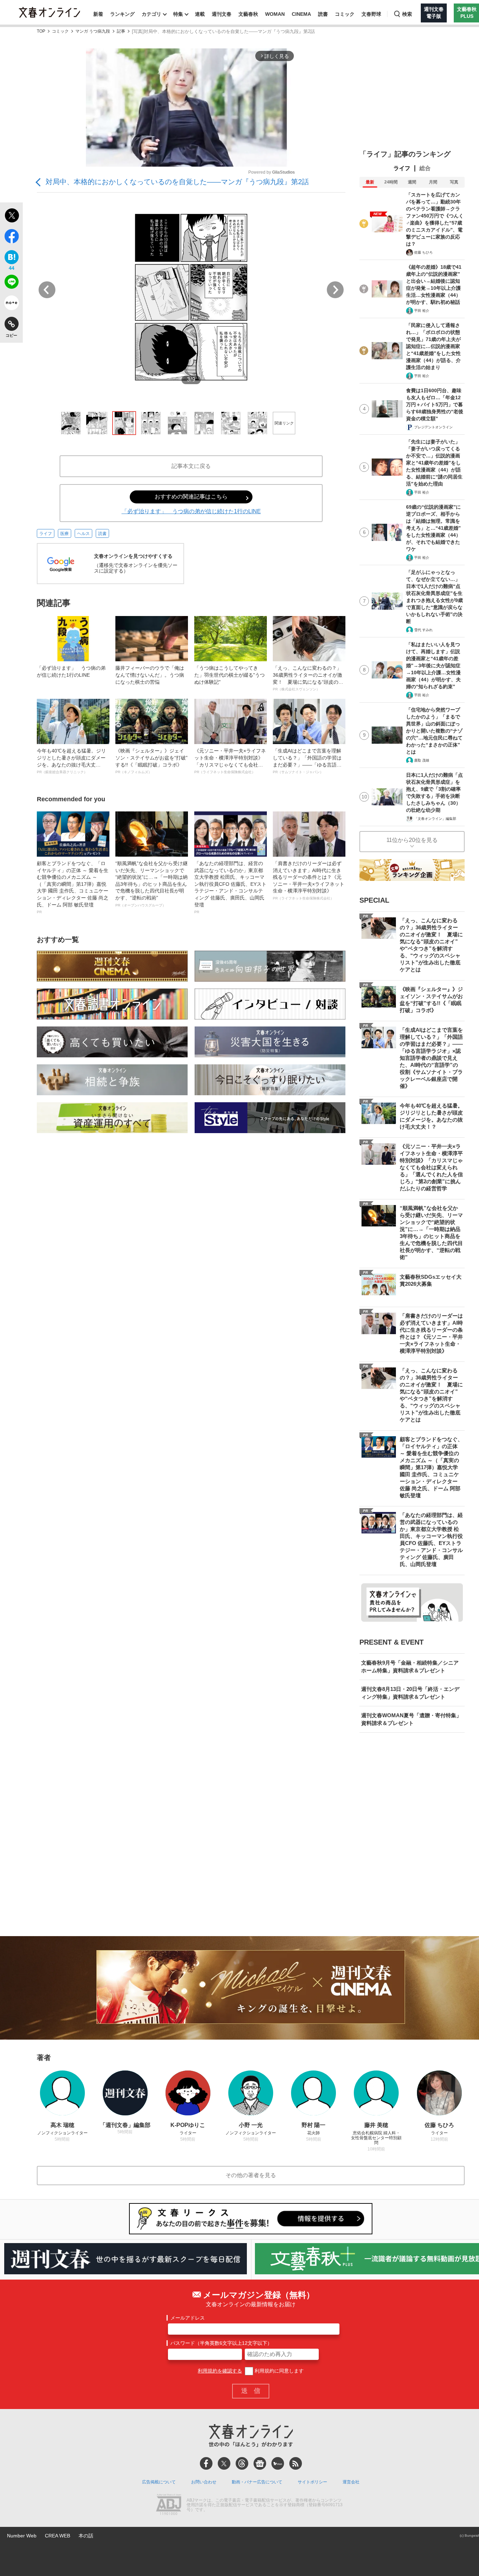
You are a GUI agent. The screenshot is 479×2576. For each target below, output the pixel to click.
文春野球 (371, 14)
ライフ (46, 534)
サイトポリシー (312, 2482)
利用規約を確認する (220, 2371)
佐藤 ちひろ (423, 252)
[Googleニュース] (260, 2463)
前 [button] (47, 290)
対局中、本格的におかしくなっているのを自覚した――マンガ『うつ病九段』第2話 (177, 182)
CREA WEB (58, 2536)
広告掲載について (159, 2482)
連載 (200, 14)
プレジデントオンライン (433, 427)
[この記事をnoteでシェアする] (11, 304)
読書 (323, 14)
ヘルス (83, 534)
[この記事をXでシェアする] (11, 216)
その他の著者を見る (251, 2175)
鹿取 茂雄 (422, 760)
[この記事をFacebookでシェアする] (11, 237)
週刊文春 (222, 14)
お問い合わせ (204, 2482)
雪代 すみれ (423, 630)
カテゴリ (151, 14)
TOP (41, 31)
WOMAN (275, 14)
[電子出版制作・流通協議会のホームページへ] (169, 2505)
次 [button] (335, 290)
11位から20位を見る (412, 840)
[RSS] (296, 2463)
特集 (178, 14)
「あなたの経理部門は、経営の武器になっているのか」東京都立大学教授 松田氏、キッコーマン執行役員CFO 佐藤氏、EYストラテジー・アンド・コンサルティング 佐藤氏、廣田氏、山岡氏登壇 (230, 887)
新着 (98, 14)
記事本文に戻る (191, 466)
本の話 (86, 2536)
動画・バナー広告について (257, 2482)
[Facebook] (206, 2463)
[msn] (278, 2463)
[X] (224, 2463)
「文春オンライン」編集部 (435, 819)
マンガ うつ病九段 (93, 31)
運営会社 (351, 2482)
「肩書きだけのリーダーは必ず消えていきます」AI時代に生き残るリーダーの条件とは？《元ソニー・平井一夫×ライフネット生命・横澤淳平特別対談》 (309, 880)
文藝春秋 (248, 14)
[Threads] (242, 2463)
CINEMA (301, 14)
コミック (345, 14)
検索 (407, 14)
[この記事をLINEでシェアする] (11, 283)
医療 (65, 534)
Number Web (22, 2536)
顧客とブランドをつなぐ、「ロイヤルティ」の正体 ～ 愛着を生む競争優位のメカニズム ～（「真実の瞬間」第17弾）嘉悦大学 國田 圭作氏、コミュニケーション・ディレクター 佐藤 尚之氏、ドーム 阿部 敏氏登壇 (73, 887)
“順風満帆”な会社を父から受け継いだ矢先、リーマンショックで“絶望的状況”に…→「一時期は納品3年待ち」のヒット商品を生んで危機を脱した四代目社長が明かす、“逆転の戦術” (151, 884)
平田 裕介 (422, 311)
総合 (425, 168)
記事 (121, 31)
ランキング (122, 14)
